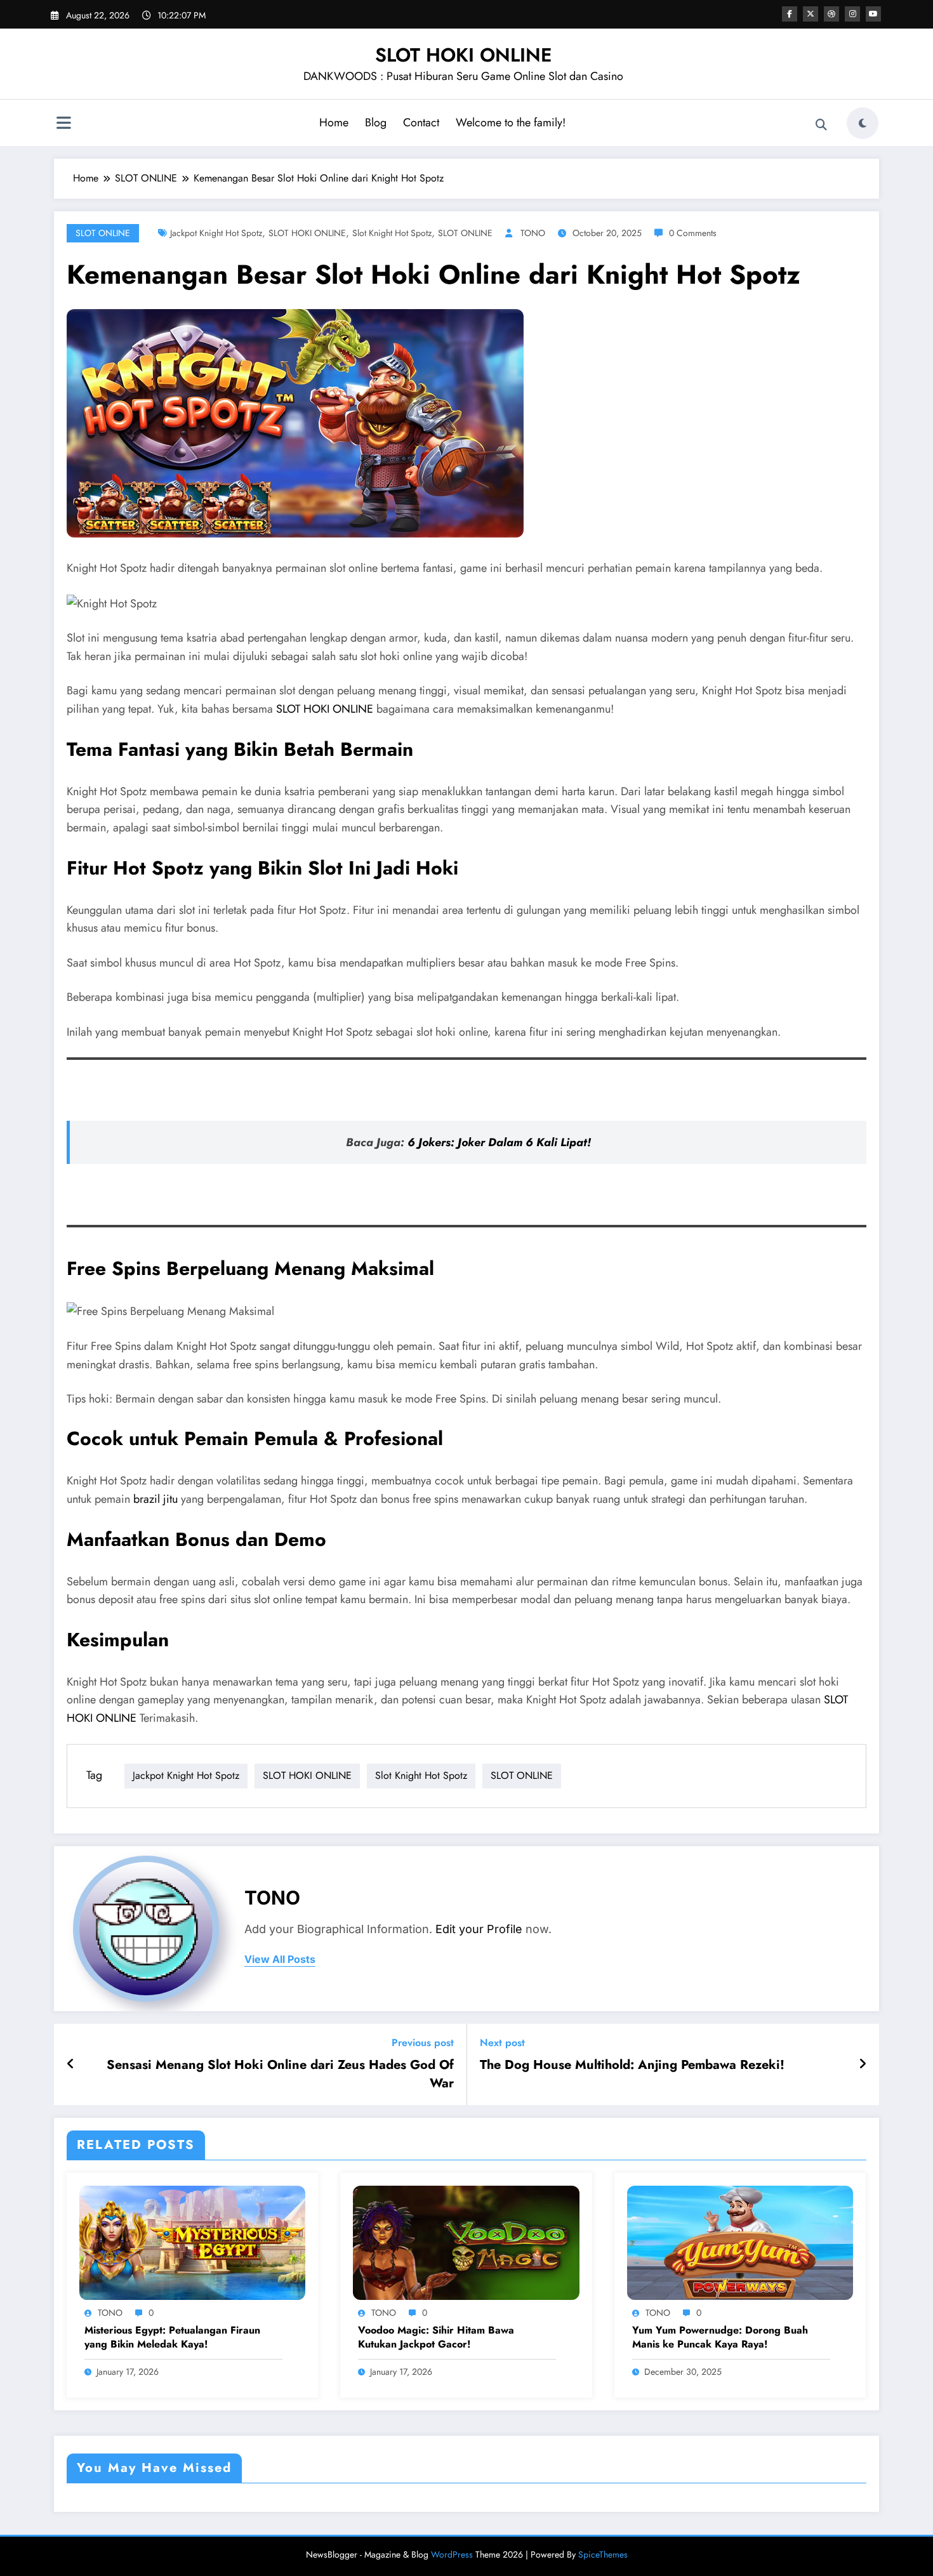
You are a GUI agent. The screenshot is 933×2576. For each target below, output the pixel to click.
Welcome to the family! (511, 122)
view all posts (280, 1959)
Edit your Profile (479, 1929)
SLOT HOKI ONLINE (464, 55)
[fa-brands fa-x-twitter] (811, 14)
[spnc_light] (863, 123)
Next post (502, 2043)
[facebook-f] (790, 14)
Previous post (423, 2043)
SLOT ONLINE (103, 233)
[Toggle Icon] (63, 124)
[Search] (821, 125)
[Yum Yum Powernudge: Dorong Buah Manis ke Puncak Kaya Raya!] (740, 2242)
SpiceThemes (603, 2554)
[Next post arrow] (863, 2064)
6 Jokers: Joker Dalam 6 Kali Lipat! (499, 1142)
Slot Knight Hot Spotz (392, 233)
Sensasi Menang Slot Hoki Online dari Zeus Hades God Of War (280, 2074)
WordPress (452, 2554)
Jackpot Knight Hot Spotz (216, 233)
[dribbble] (831, 14)
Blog (376, 122)
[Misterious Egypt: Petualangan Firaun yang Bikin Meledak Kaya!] (192, 2242)
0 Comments (693, 233)
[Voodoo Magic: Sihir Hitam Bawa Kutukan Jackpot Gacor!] (466, 2242)
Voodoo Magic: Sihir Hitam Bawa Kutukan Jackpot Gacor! (436, 2337)
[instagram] (852, 14)
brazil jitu (155, 1499)
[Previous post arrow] (71, 2064)
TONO (533, 233)
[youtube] (873, 14)
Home (334, 122)
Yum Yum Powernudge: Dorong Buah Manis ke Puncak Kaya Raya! (720, 2337)
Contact (421, 122)
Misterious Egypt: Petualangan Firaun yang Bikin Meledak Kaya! (172, 2337)
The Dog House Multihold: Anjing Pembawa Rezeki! (632, 2065)
